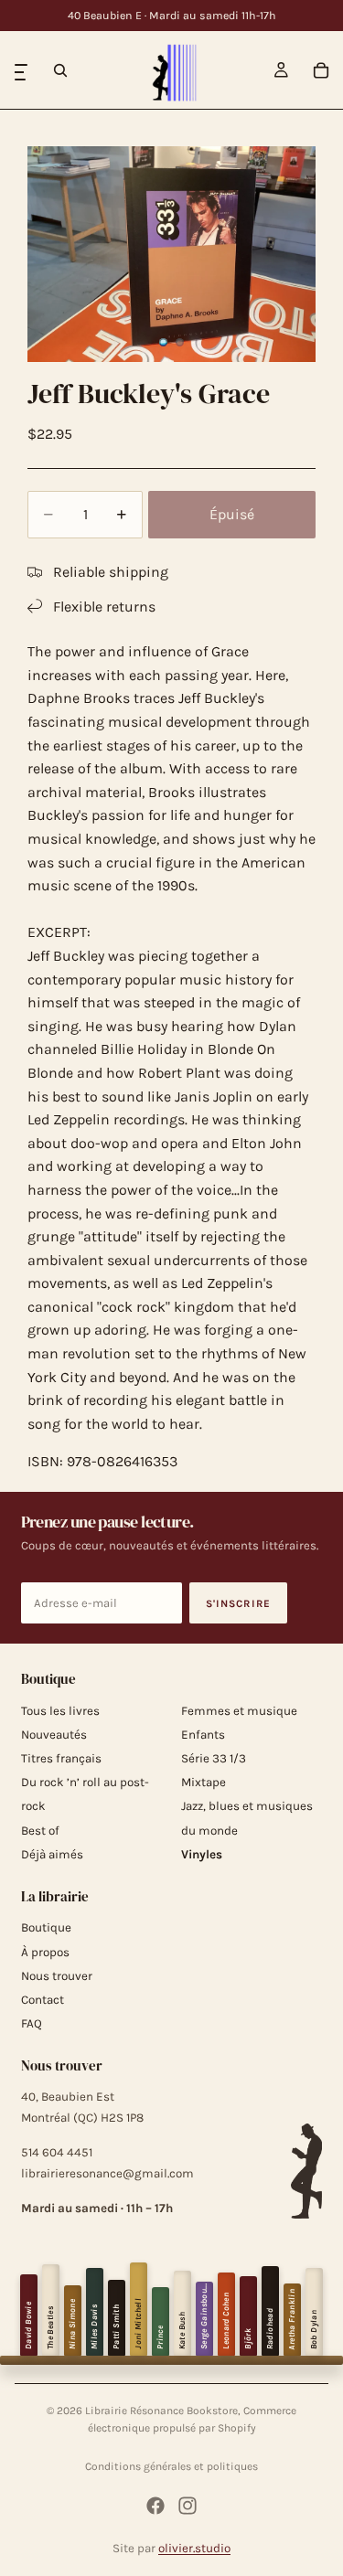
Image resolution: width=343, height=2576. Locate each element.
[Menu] (21, 70)
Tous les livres (60, 1711)
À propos (45, 1952)
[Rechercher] (60, 70)
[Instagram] (188, 2506)
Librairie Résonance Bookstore (161, 2411)
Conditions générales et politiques (171, 2466)
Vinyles (202, 1854)
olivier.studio (194, 2548)
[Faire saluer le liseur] (306, 2171)
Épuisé (232, 514)
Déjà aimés (52, 1854)
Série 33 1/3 (214, 1758)
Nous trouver (57, 1976)
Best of (40, 1831)
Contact (43, 2000)
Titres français (61, 1758)
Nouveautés (54, 1735)
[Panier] (321, 70)
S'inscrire (239, 1603)
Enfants (203, 1735)
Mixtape (204, 1782)
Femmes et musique (239, 1711)
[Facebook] (155, 2506)
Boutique (46, 1927)
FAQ (32, 2023)
